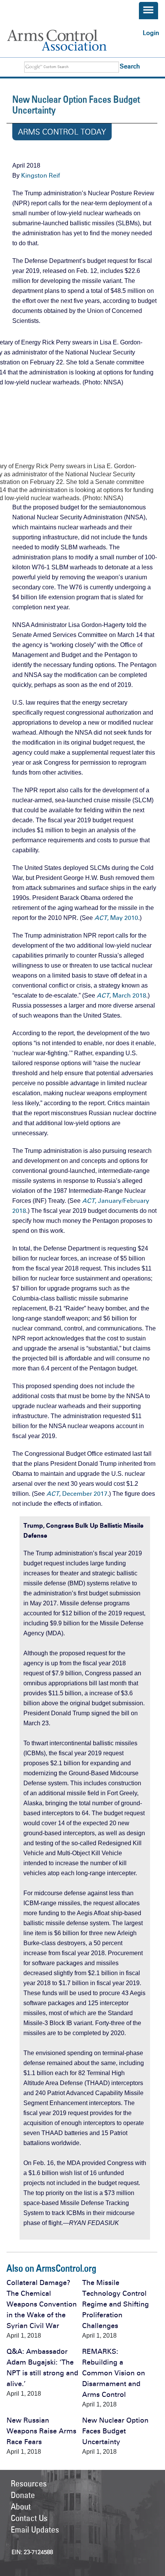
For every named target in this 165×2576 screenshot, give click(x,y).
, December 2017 (77, 1494)
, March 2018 (121, 995)
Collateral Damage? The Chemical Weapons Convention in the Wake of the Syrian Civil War (42, 2304)
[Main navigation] (148, 11)
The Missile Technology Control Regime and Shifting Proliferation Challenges (115, 2304)
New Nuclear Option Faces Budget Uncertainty (115, 2431)
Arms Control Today (62, 132)
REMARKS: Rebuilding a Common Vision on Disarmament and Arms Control (114, 2373)
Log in (151, 33)
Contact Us (29, 2518)
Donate (23, 2495)
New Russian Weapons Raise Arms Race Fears (41, 2431)
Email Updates (35, 2529)
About (21, 2506)
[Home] (66, 40)
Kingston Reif (40, 175)
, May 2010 (116, 918)
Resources (29, 2483)
